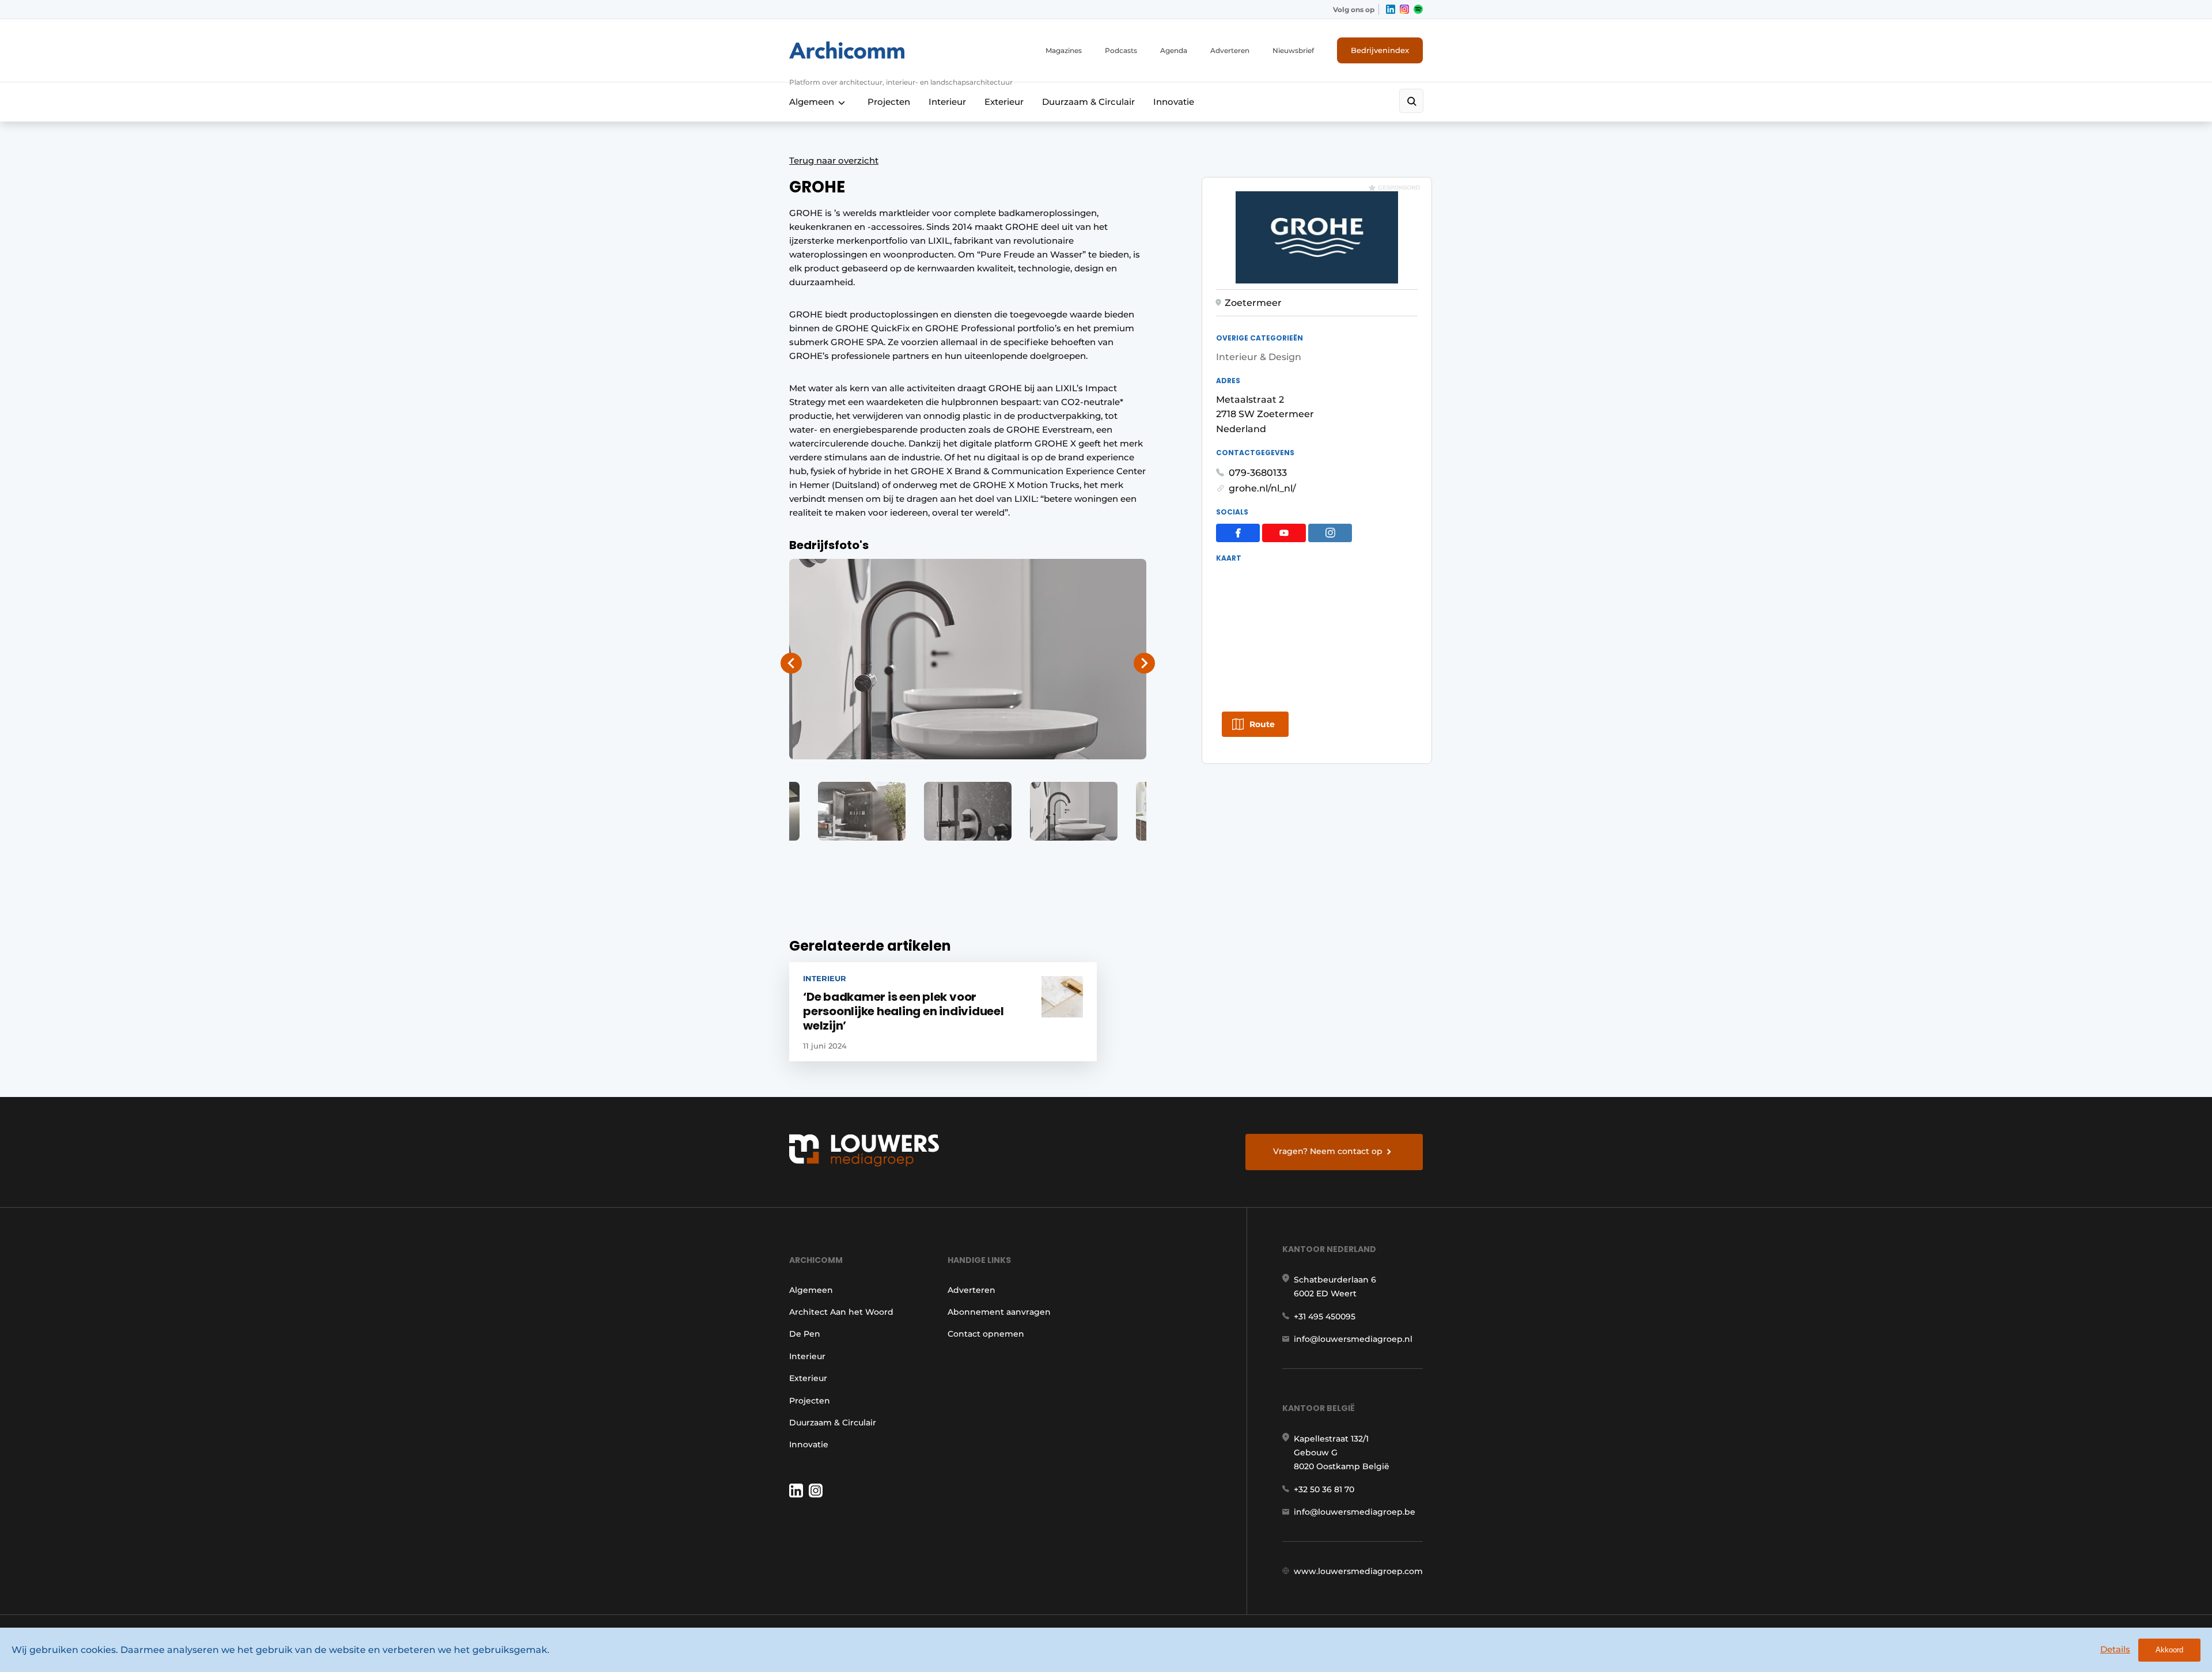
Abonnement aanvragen (999, 1312)
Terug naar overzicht (834, 160)
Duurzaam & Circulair (1088, 102)
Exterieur (1004, 102)
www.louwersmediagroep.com (1358, 1571)
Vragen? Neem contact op (1328, 1151)
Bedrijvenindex (1380, 50)
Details (2115, 1649)
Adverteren (1230, 50)
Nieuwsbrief (1293, 50)
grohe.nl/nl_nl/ (1262, 488)
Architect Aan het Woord (841, 1312)
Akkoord (2169, 1650)
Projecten (889, 102)
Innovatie (1174, 102)
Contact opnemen (986, 1334)
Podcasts (1121, 50)
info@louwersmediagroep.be (1355, 1512)
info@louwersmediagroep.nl (1353, 1339)
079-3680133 (1258, 473)
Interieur (947, 102)
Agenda (1174, 50)
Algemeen (812, 102)
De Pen (805, 1334)
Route (1262, 724)
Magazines (1064, 50)
